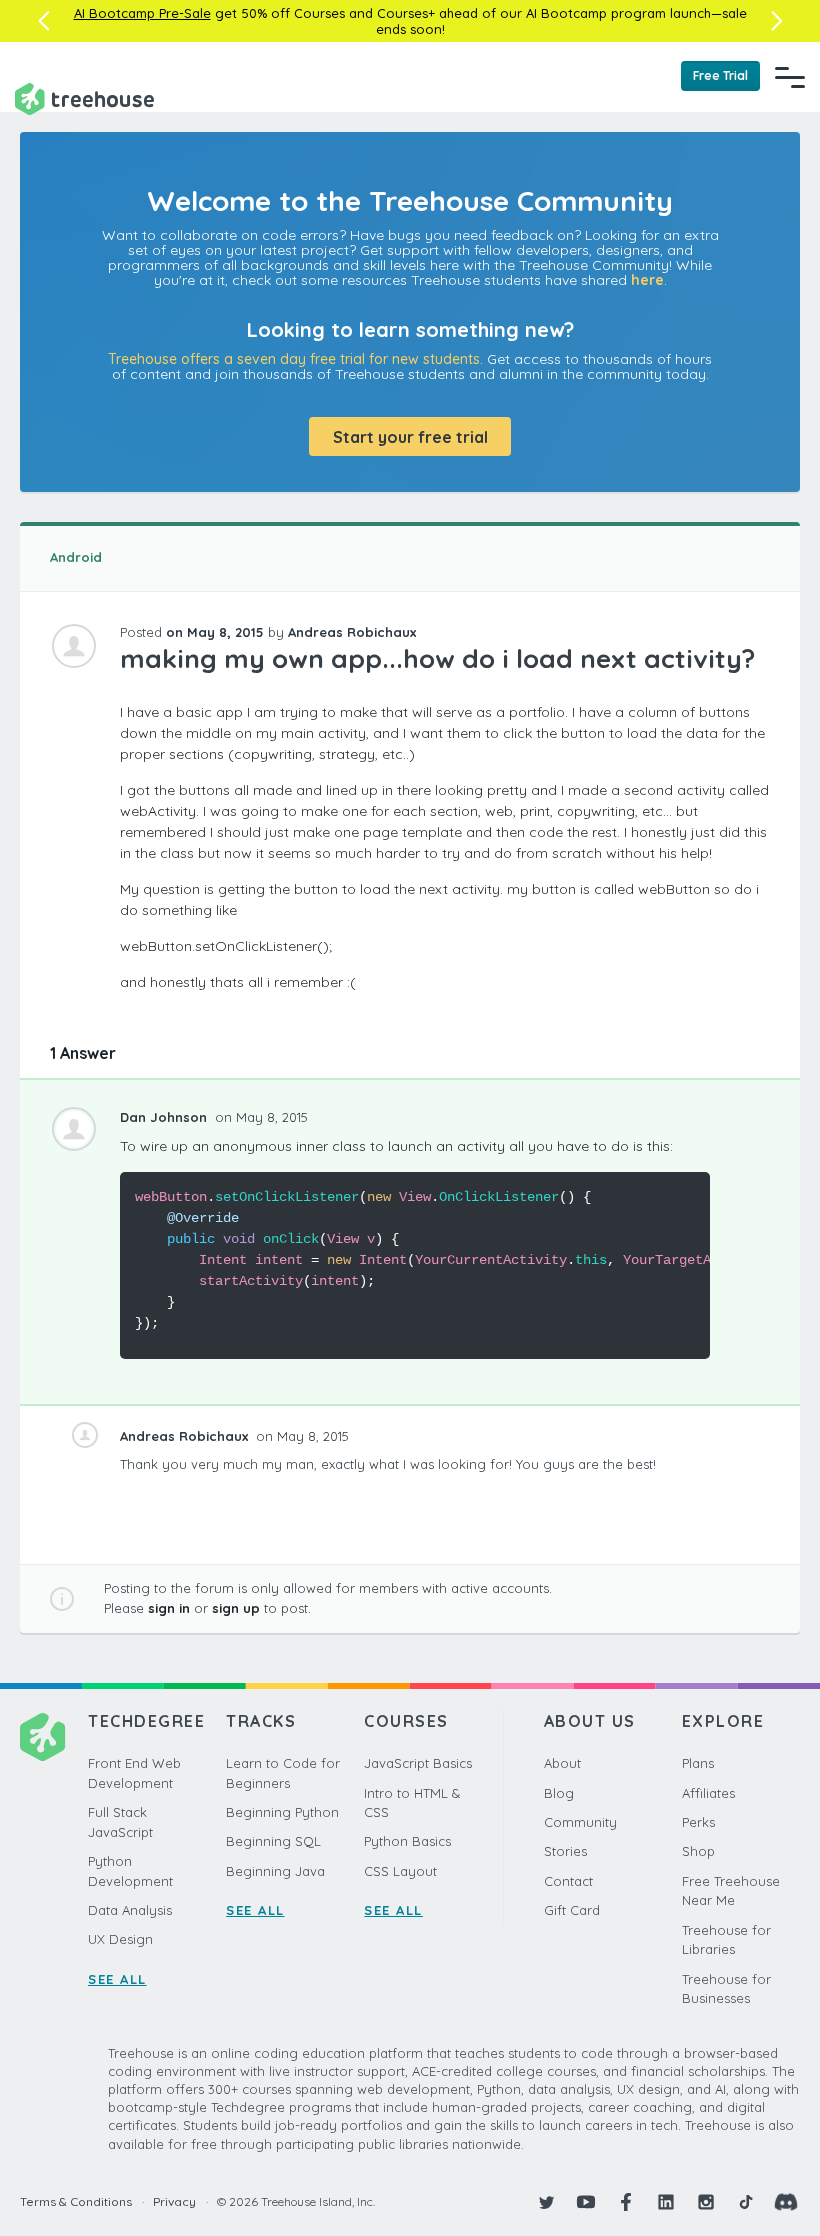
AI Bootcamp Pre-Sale (142, 13)
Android (76, 557)
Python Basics (407, 1841)
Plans (698, 1763)
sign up (236, 1608)
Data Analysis (130, 1910)
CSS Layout (400, 1871)
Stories (565, 1851)
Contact (568, 1881)
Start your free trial (410, 437)
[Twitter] (546, 2202)
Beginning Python (282, 1812)
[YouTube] (586, 2202)
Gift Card (572, 1910)
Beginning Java (275, 1871)
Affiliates (708, 1793)
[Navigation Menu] (790, 77)
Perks (698, 1822)
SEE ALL (117, 1979)
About (562, 1763)
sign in (169, 1608)
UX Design (120, 1939)
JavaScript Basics (418, 1763)
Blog (559, 1793)
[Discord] (786, 2202)
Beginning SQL (273, 1841)
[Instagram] (706, 2202)
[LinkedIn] (666, 2202)
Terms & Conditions (76, 2201)
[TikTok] (746, 2202)
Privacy (174, 2201)
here (647, 280)
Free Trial (720, 75)
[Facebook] (626, 2202)
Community (580, 1822)
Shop (698, 1851)
